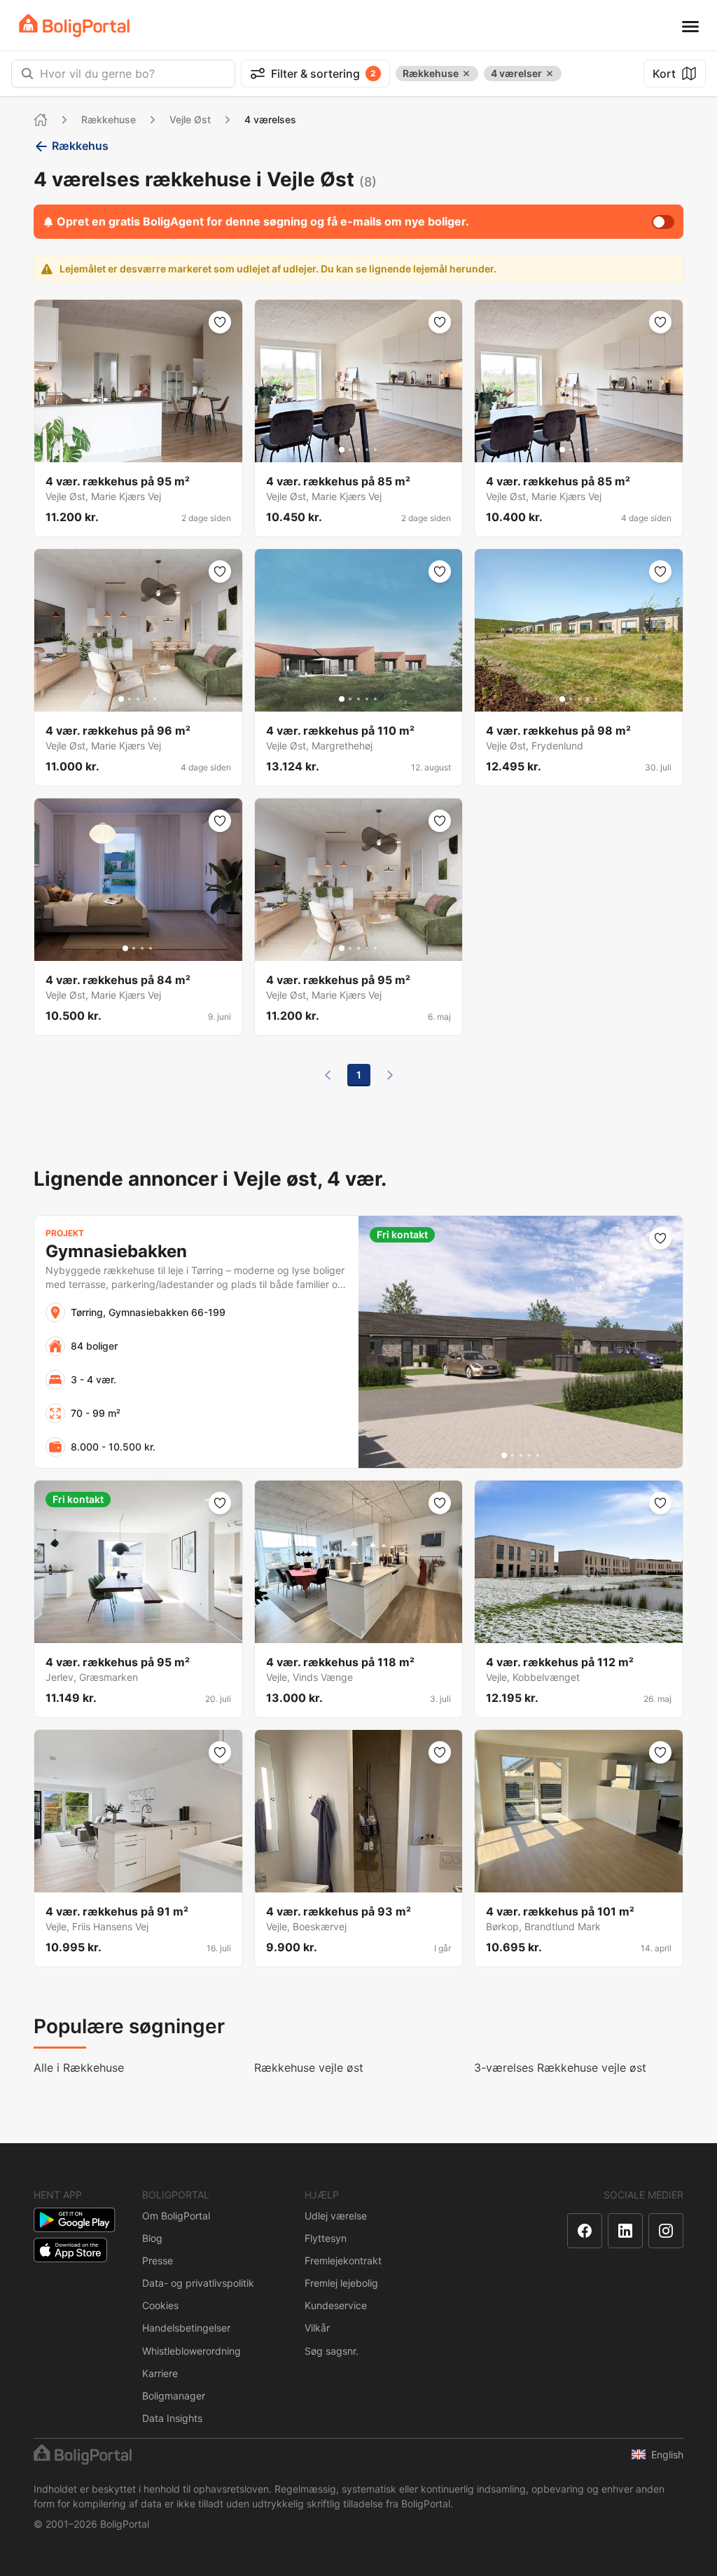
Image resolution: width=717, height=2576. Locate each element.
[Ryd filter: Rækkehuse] (466, 74)
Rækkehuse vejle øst (309, 2068)
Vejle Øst (190, 119)
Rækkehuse (109, 119)
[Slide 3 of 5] (138, 450)
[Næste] (390, 1075)
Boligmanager (174, 2396)
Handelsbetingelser (186, 2328)
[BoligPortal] (74, 26)
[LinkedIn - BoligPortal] (625, 2231)
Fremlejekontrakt (343, 2260)
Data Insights (172, 2418)
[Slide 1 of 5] (121, 450)
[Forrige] (328, 1075)
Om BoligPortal (176, 2216)
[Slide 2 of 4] (134, 948)
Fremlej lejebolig (341, 2283)
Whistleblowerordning (192, 2351)
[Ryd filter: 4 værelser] (550, 74)
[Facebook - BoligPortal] (585, 2231)
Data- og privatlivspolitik (198, 2283)
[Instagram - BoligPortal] (666, 2231)
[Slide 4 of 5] (146, 450)
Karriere (160, 2373)
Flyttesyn (326, 2238)
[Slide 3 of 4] (142, 948)
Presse (158, 2260)
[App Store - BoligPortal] (70, 2250)
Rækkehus (80, 146)
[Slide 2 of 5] (130, 450)
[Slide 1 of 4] (125, 948)
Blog (152, 2238)
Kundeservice (336, 2305)
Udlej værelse (336, 2216)
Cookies (160, 2305)
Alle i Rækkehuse (79, 2068)
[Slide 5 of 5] (155, 450)
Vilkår (317, 2328)
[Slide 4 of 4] (151, 948)
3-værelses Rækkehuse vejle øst (560, 2068)
